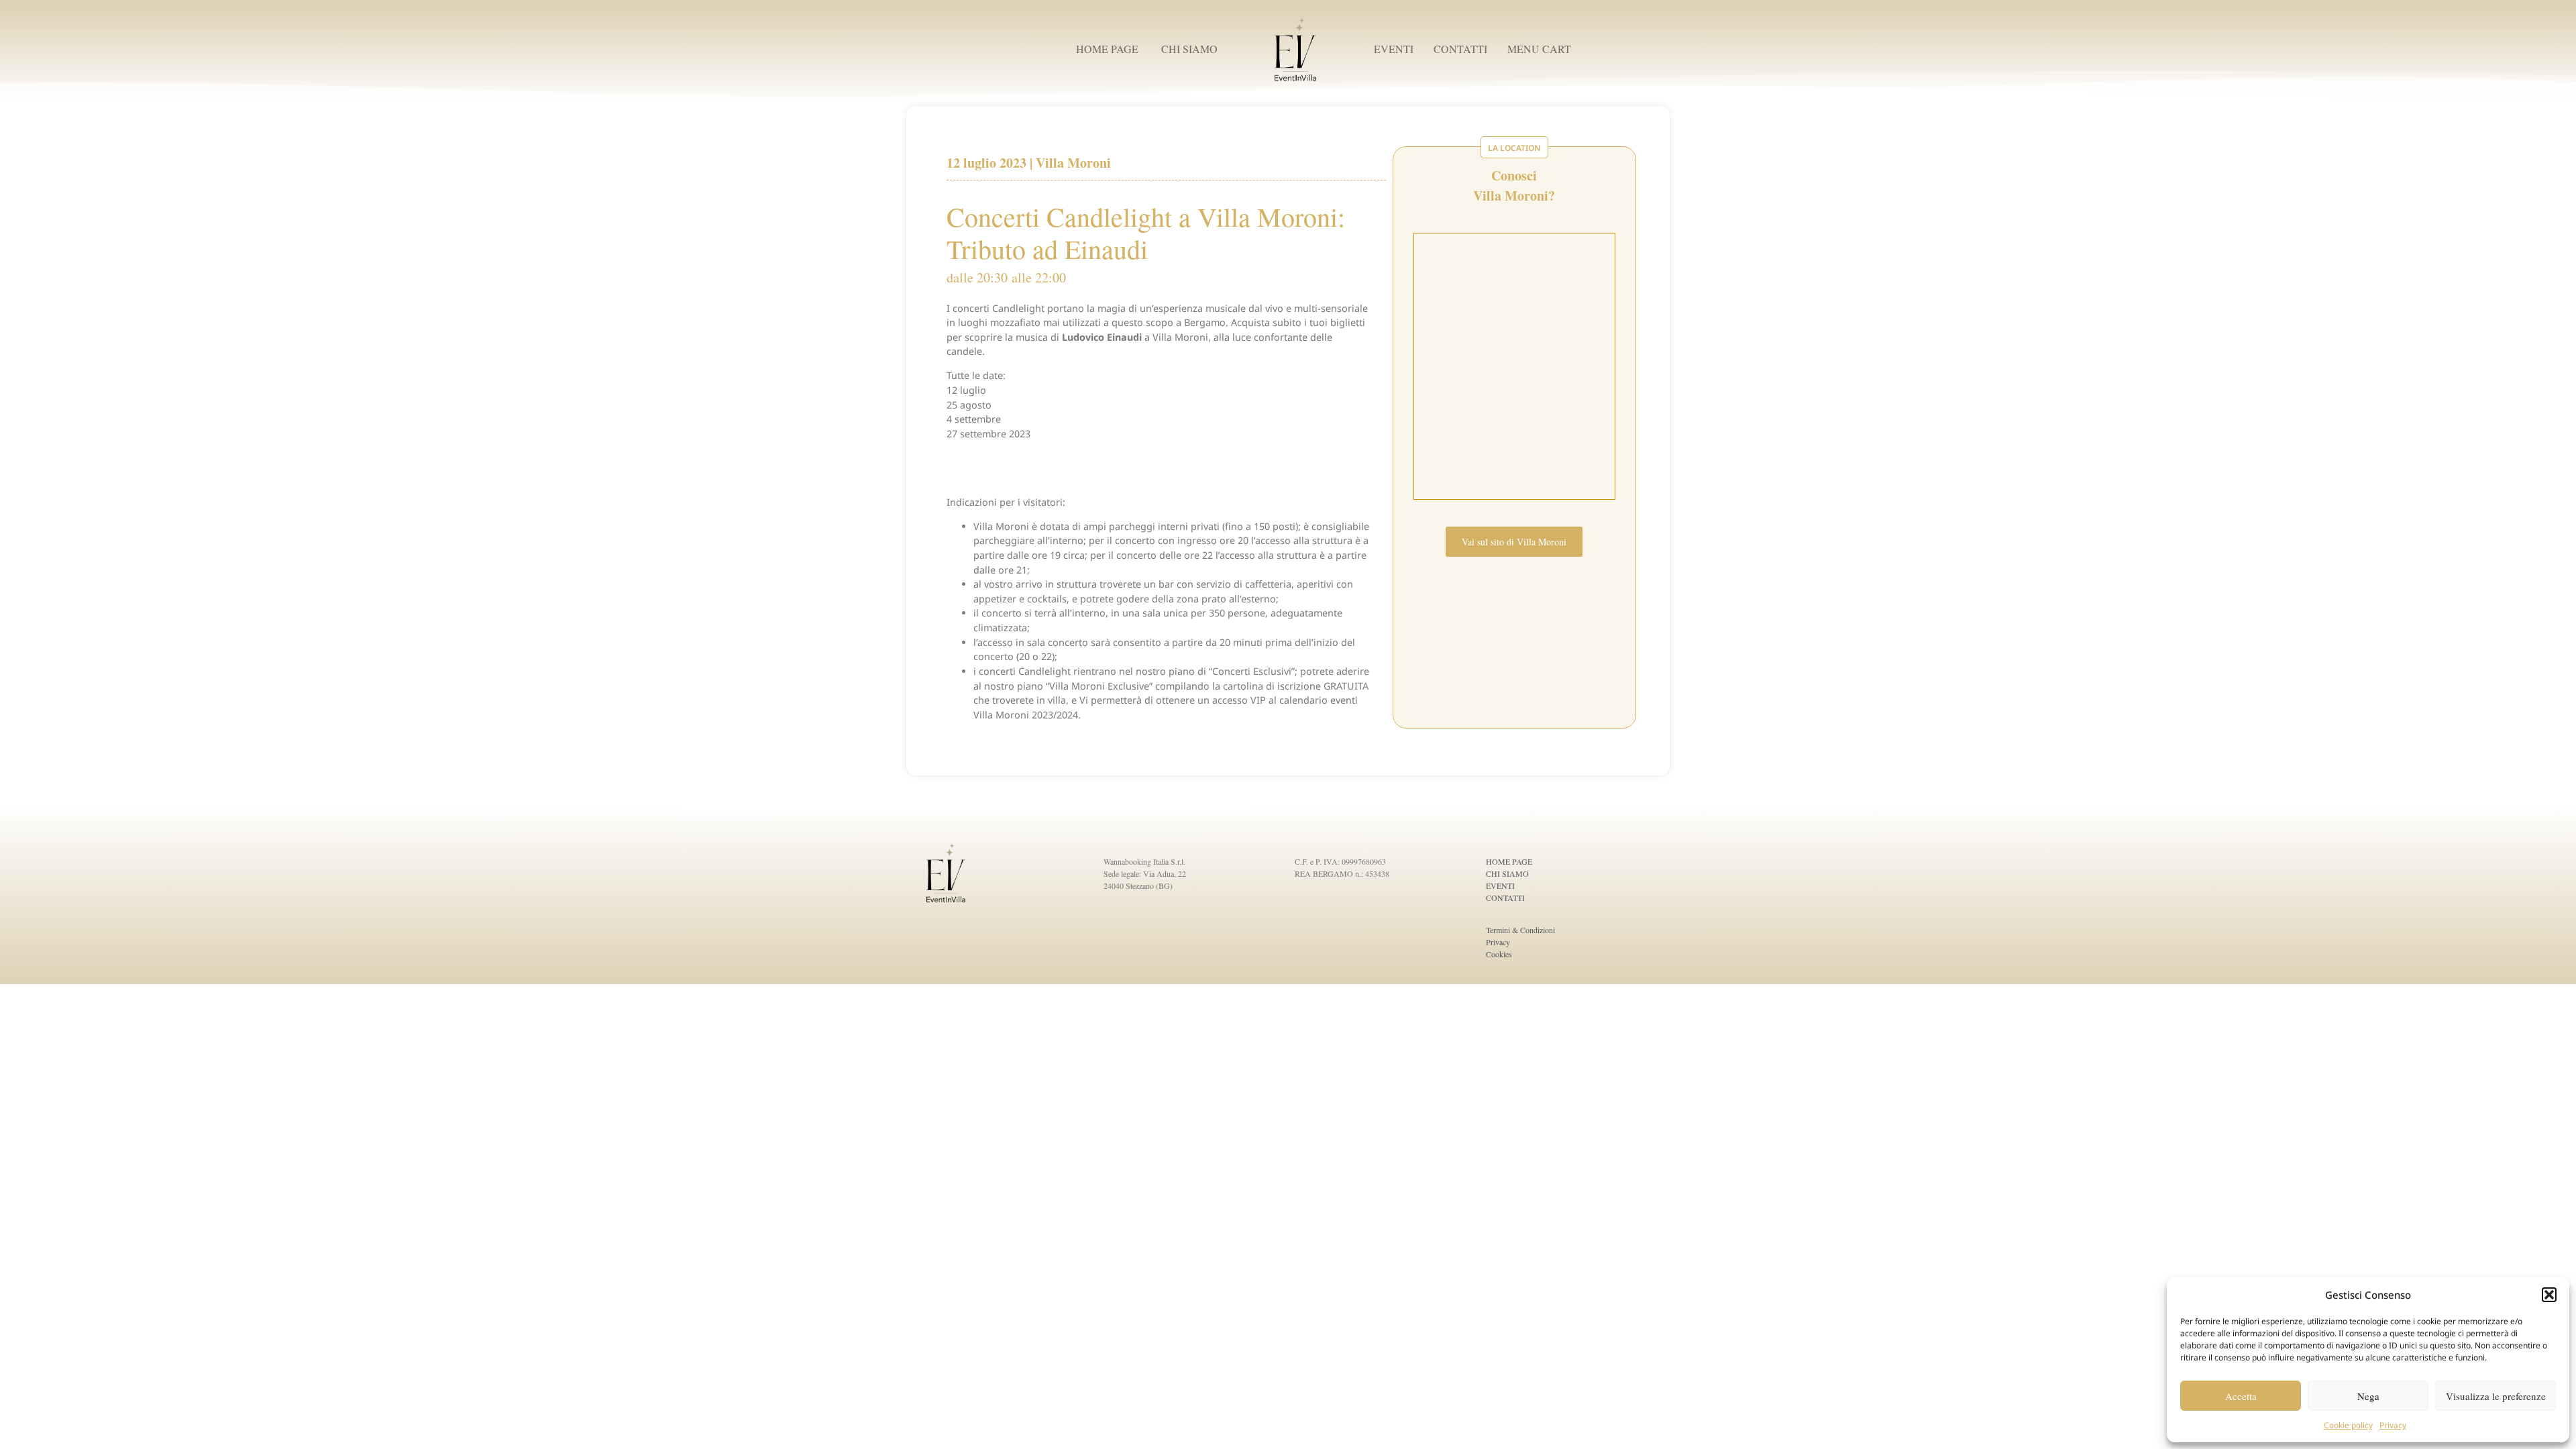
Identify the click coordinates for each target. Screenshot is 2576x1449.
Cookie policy (2348, 1425)
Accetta (2241, 1396)
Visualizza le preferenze (2496, 1396)
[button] (2549, 1295)
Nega (2368, 1396)
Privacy (2393, 1425)
